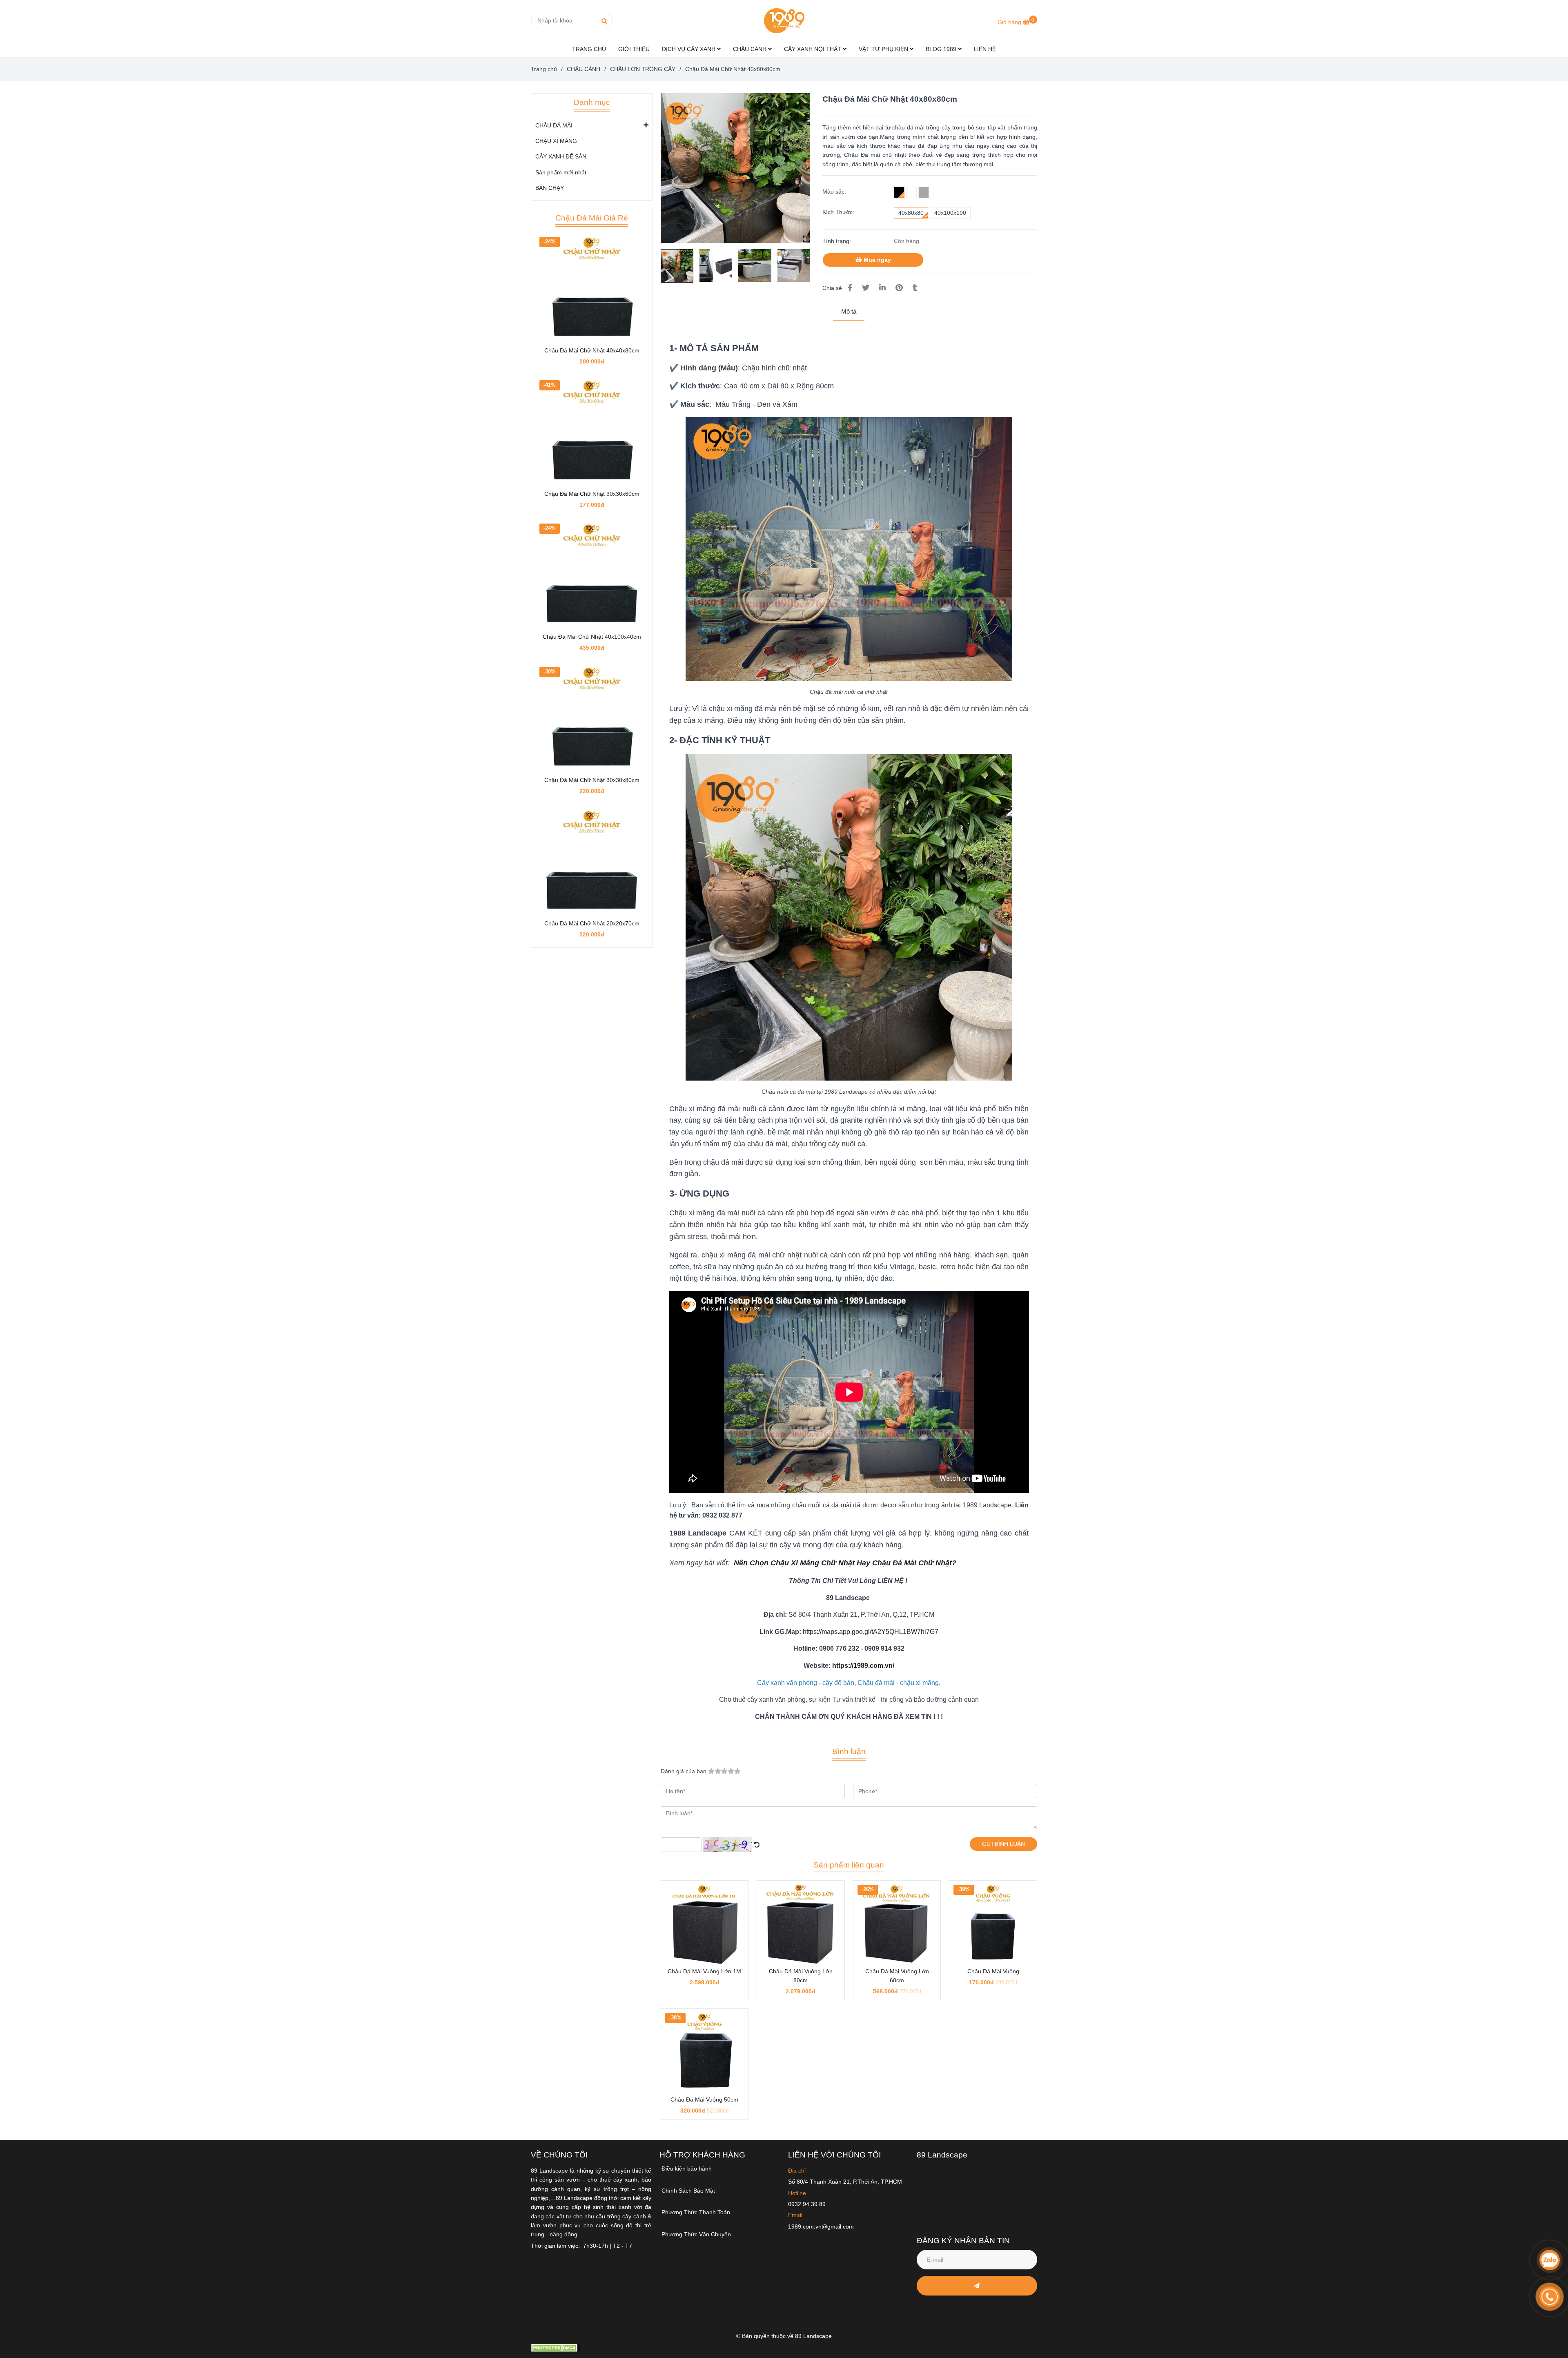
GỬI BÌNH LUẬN (1003, 1844)
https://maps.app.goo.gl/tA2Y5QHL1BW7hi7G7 (871, 1632)
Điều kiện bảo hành (687, 2169)
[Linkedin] (882, 288)
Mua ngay (876, 260)
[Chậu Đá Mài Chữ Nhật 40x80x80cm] (784, 20)
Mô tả (849, 311)
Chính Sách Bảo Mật (688, 2191)
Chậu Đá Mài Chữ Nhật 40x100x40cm (592, 637)
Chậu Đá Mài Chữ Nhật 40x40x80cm (592, 350)
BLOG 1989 (942, 49)
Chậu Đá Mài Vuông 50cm (704, 2099)
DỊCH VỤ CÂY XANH (689, 49)
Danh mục (592, 102)
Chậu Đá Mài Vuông (993, 1971)
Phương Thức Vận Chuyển (696, 2234)
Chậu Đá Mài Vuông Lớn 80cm (801, 1976)
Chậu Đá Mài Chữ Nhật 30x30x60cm (592, 494)
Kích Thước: (838, 212)
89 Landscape (942, 2155)
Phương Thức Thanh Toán (696, 2212)
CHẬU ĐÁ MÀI (554, 125)
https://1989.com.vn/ (863, 1666)
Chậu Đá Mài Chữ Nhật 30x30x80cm (592, 780)
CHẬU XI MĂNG (556, 141)
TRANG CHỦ (589, 49)
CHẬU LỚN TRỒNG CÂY (643, 69)
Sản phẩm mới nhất (561, 172)
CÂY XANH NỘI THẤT (813, 49)
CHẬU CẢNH (751, 49)
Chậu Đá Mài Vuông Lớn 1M (704, 1971)
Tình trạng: (837, 241)
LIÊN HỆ (985, 49)
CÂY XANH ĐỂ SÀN (561, 156)
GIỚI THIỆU (634, 49)
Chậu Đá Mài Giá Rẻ (592, 218)
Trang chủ (544, 69)
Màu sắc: (834, 192)
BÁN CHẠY (550, 188)
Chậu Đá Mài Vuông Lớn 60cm (897, 1976)
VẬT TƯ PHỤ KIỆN (884, 49)
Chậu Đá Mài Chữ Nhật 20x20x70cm (592, 923)
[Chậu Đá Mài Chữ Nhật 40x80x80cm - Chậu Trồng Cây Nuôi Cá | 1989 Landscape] (736, 168)
